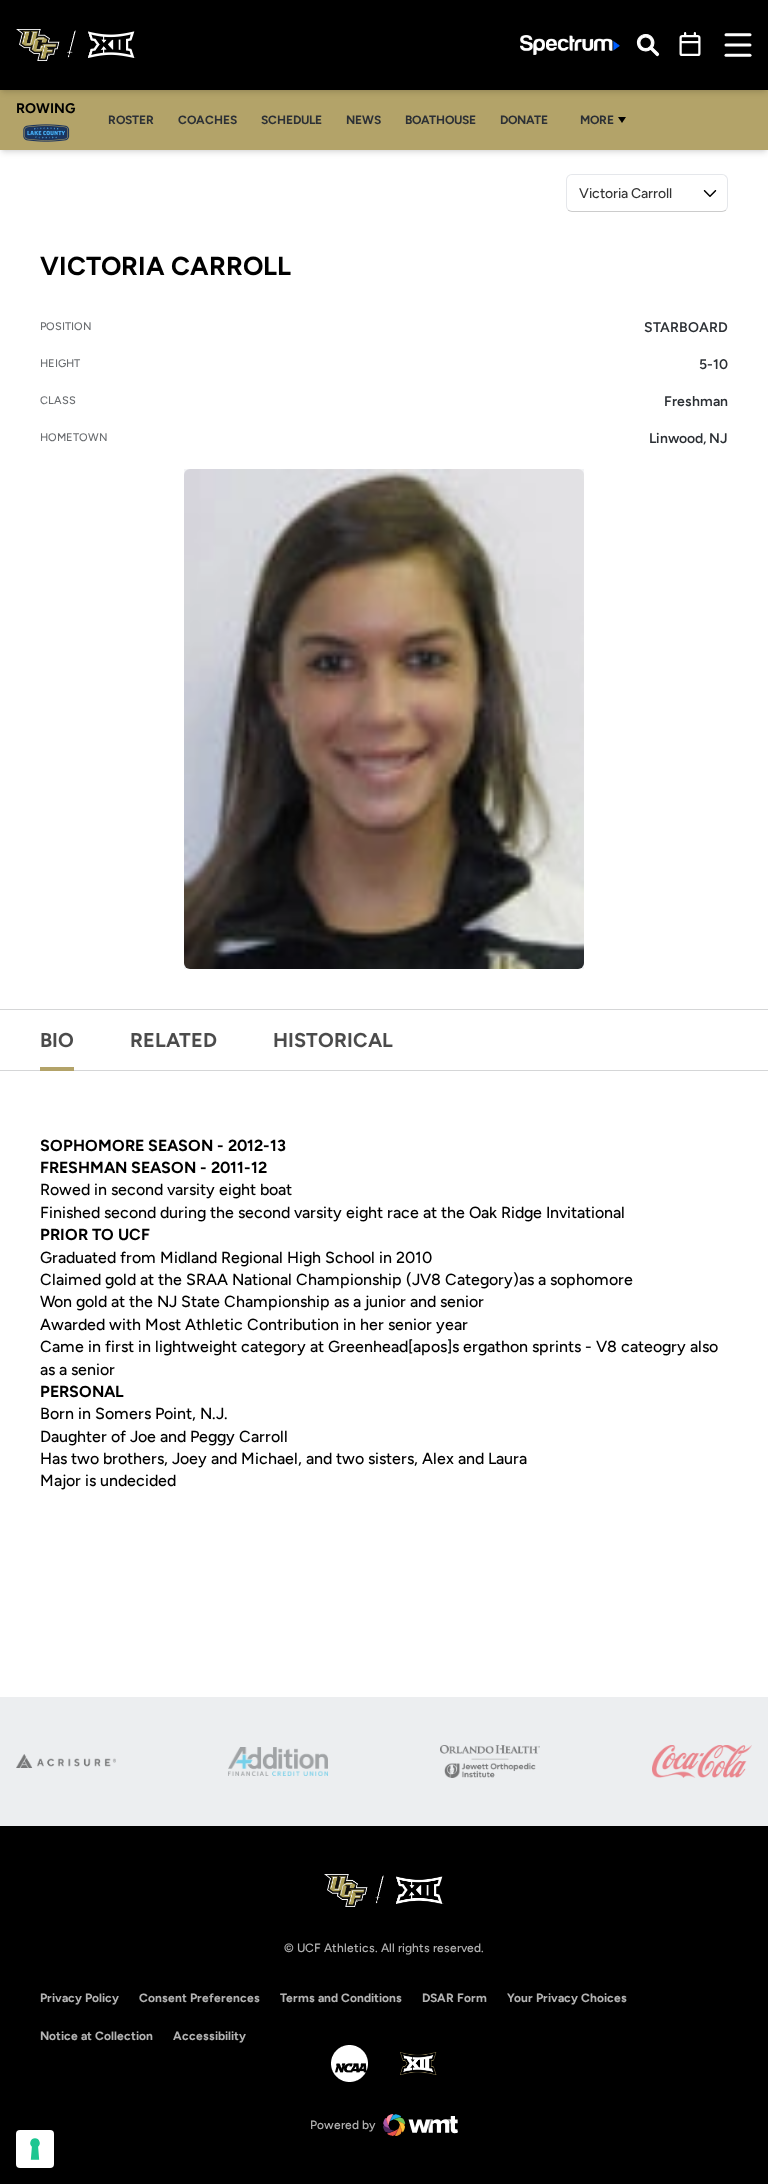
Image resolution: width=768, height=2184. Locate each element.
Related (173, 1040)
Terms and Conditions (341, 1998)
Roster (136, 119)
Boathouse (440, 120)
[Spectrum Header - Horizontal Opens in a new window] (570, 45)
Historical (333, 1040)
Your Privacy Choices (567, 1998)
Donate (524, 120)
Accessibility (209, 2035)
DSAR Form (454, 1998)
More (597, 120)
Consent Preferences (199, 1998)
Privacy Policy (79, 1998)
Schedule (291, 120)
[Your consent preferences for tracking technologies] (35, 2149)
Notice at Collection (96, 2036)
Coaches (213, 119)
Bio (57, 1040)
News (363, 120)
